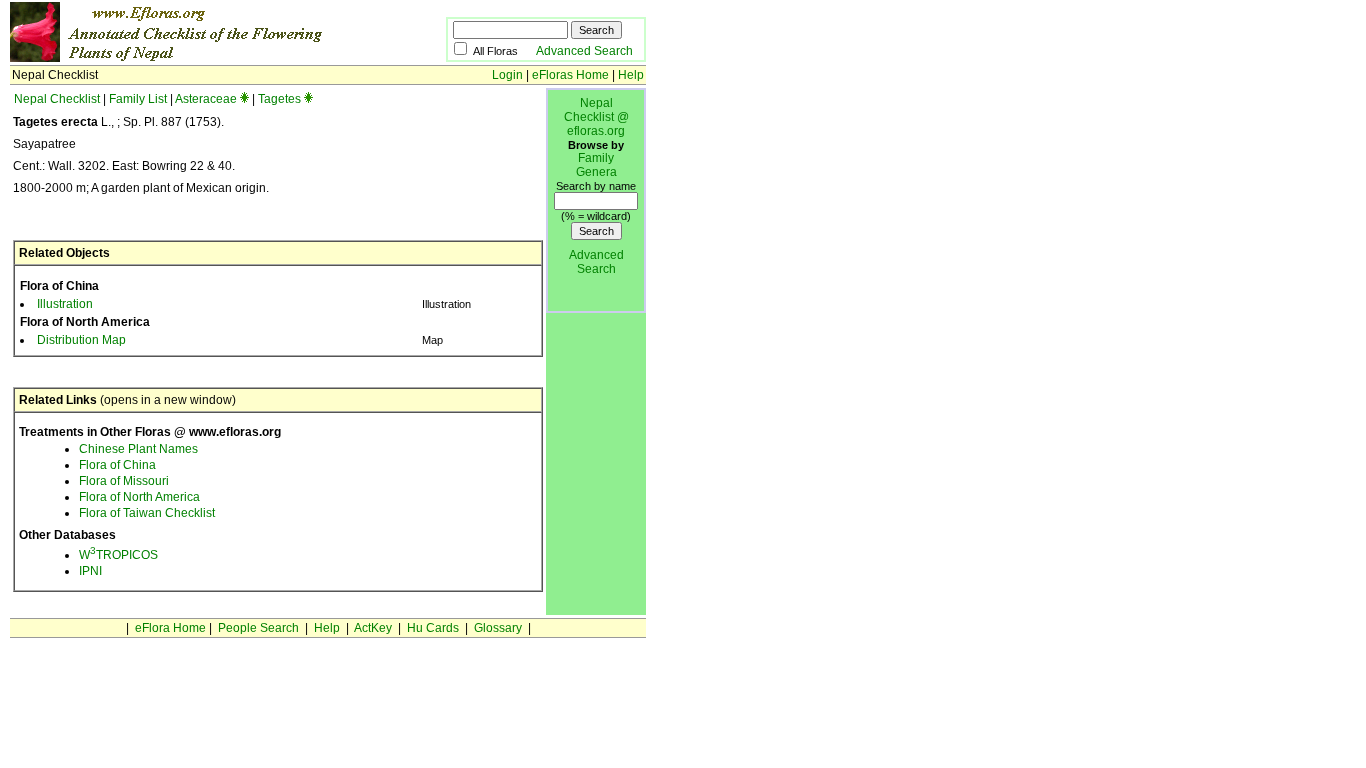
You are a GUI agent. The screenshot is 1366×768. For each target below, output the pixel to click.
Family (596, 158)
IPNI (90, 571)
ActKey (373, 628)
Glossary (498, 628)
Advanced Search (584, 51)
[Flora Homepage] (197, 58)
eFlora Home (170, 628)
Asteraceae (206, 99)
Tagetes (279, 99)
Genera (596, 172)
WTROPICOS (118, 555)
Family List (138, 99)
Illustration (65, 304)
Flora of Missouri (124, 481)
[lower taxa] (244, 99)
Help (631, 75)
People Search (258, 628)
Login (507, 75)
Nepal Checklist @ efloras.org (596, 117)
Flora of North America (139, 497)
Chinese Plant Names (138, 449)
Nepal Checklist (57, 99)
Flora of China (117, 465)
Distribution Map (81, 340)
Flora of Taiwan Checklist (147, 513)
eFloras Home (570, 75)
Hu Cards (433, 628)
